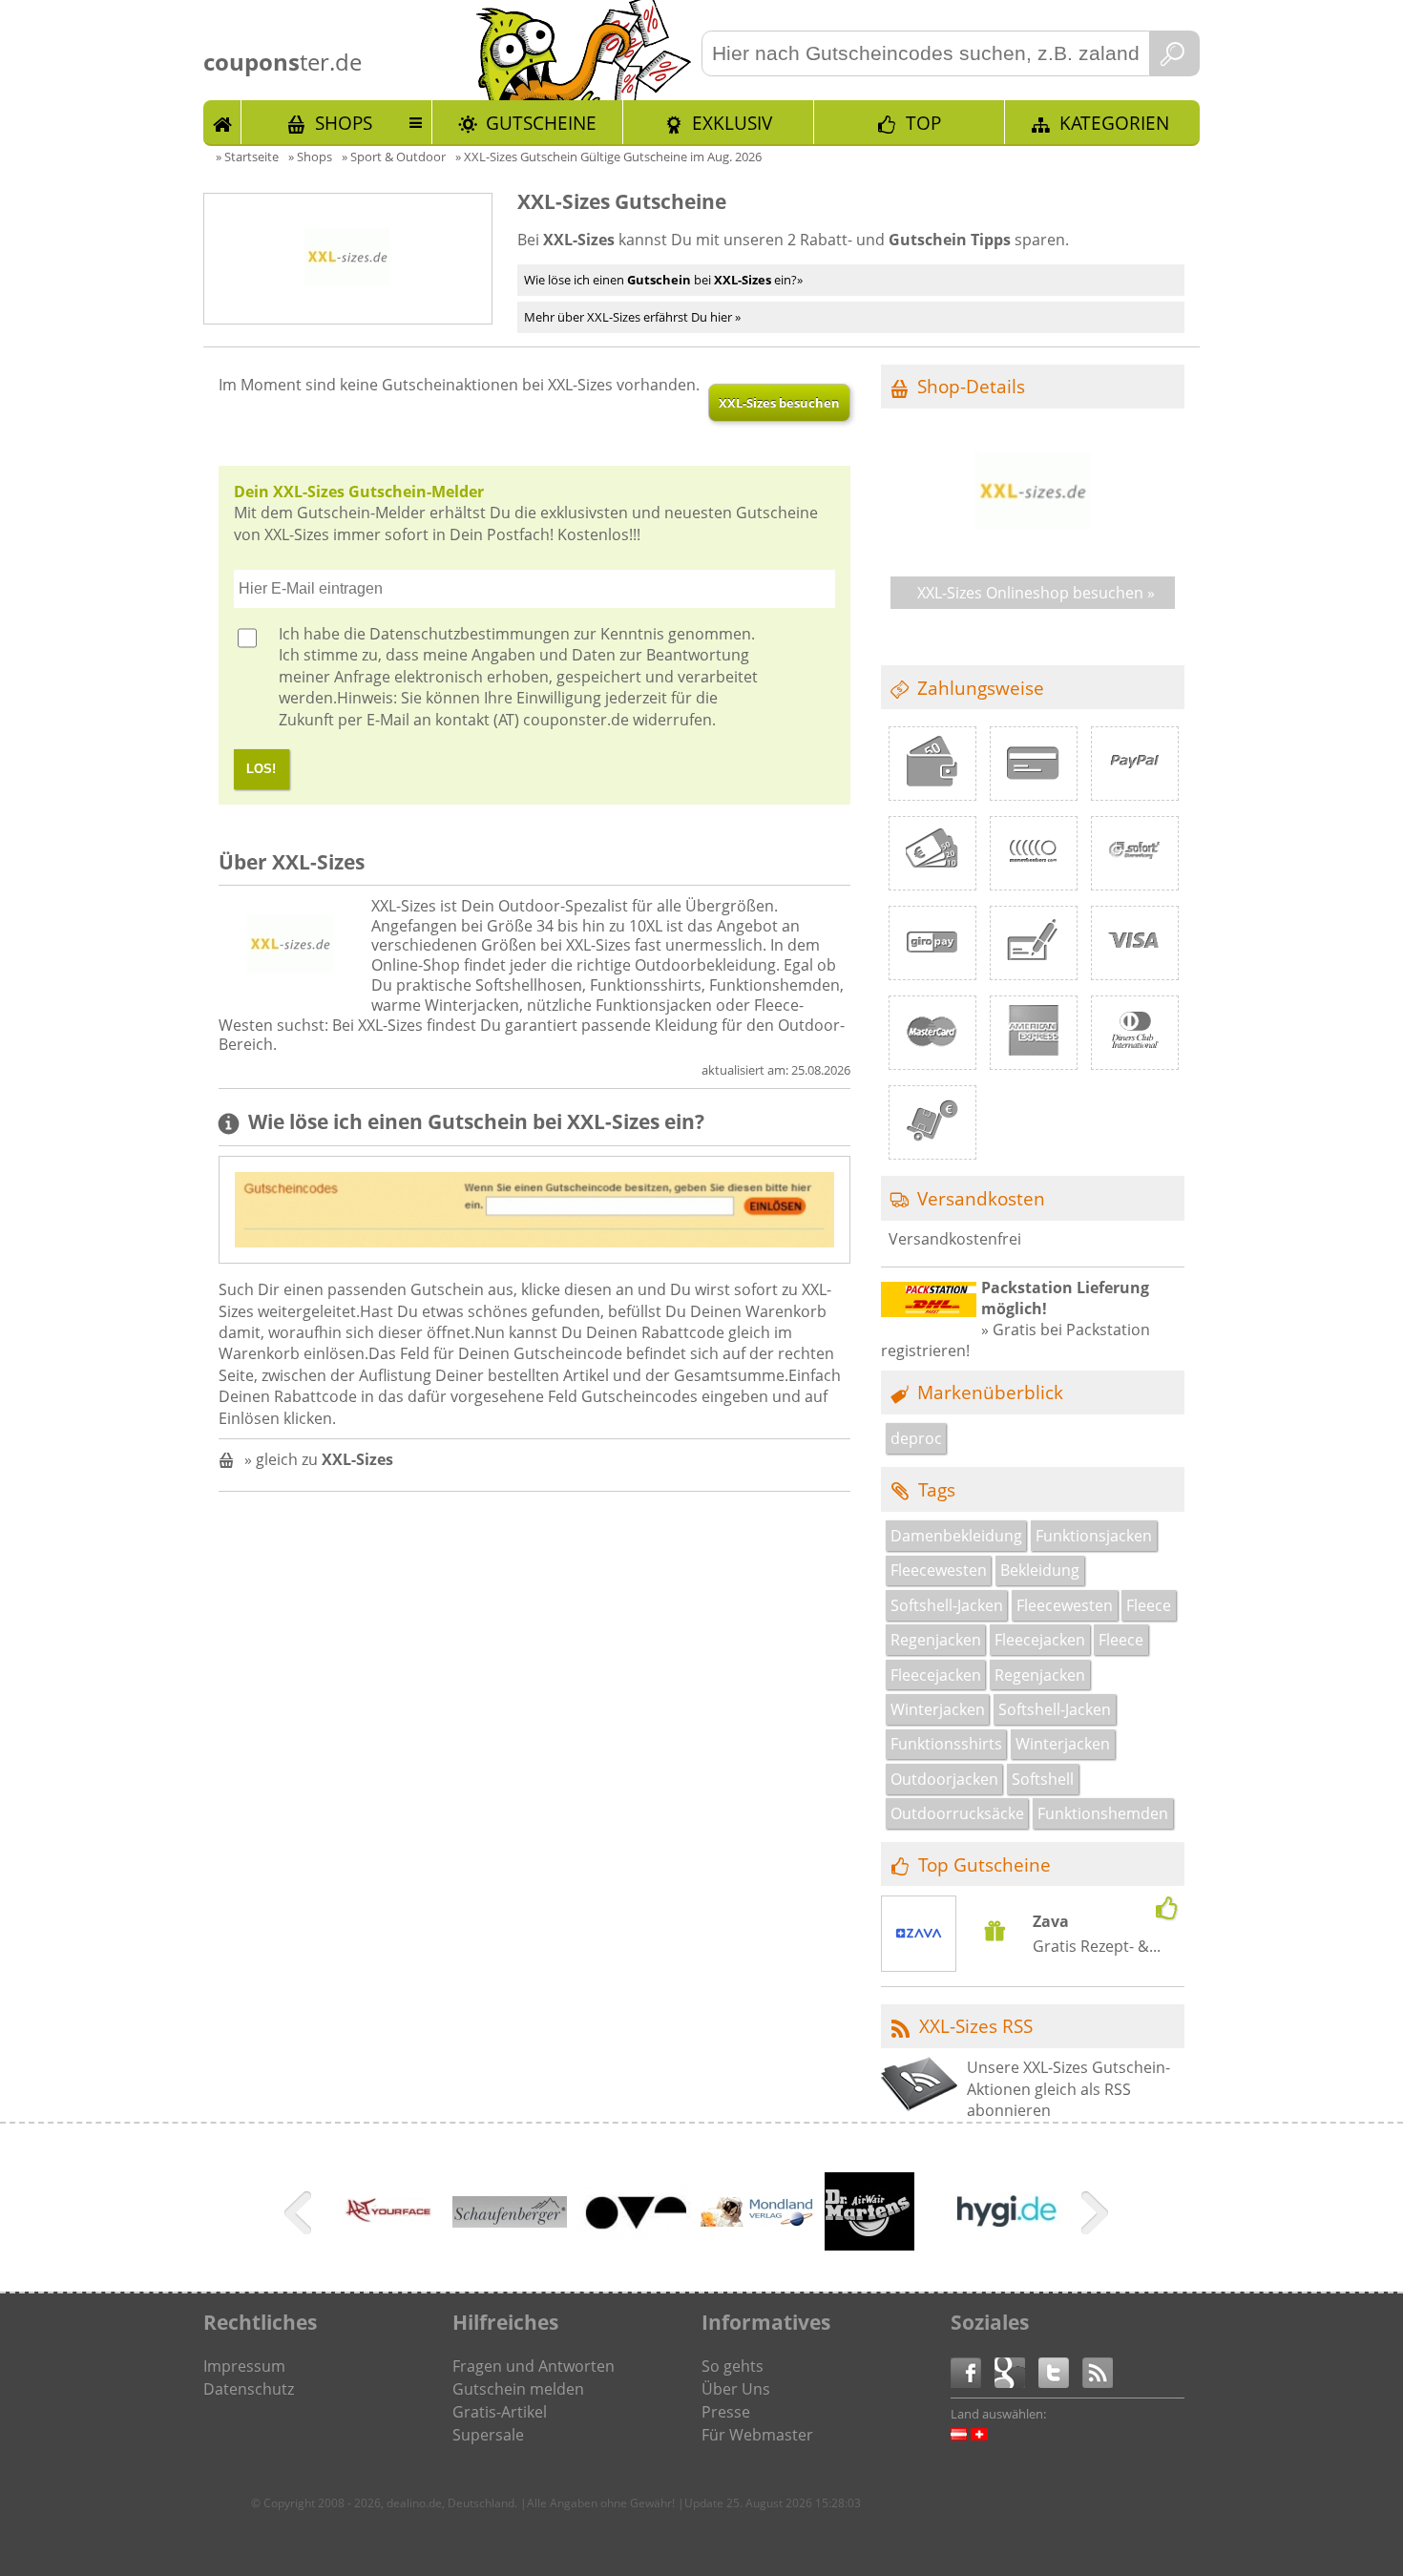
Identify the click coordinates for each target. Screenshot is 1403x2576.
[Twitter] (1060, 2371)
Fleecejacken (1040, 1640)
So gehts (733, 2366)
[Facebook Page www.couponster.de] (973, 2371)
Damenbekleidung (956, 1536)
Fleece (1149, 1605)
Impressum (244, 2366)
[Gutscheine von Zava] (919, 1936)
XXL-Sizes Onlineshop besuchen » (1036, 593)
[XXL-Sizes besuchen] (1033, 549)
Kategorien (1114, 123)
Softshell (1043, 1779)
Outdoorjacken (944, 1779)
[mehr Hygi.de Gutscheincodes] (1006, 2226)
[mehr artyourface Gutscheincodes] (386, 2244)
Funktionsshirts (946, 1744)
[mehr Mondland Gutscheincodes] (758, 2221)
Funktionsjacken (1094, 1536)
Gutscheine (541, 123)
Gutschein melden (518, 2389)
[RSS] (1098, 2371)
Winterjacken (938, 1709)
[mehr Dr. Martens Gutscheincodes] (869, 2245)
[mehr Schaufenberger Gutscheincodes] (510, 2222)
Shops (344, 123)
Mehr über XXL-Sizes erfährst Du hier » (632, 317)
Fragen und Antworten (534, 2366)
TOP (923, 123)
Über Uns (736, 2389)
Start (222, 122)
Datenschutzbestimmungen (470, 634)
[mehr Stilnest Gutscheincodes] (634, 2234)
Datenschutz (249, 2389)
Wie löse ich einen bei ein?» (663, 280)
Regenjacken (936, 1640)
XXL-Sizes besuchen (779, 403)
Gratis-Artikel (500, 2412)
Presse (726, 2412)
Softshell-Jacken (947, 1605)
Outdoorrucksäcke (957, 1813)
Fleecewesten (939, 1570)
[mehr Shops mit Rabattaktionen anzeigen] (300, 2216)
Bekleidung (1040, 1570)
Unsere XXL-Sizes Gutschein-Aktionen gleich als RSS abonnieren (1068, 2089)
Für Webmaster (757, 2435)
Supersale (488, 2435)
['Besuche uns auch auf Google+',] (1016, 2371)
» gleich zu (319, 1459)
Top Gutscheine (984, 1864)
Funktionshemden (1103, 1813)
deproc (916, 1438)
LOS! (261, 769)
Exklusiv (732, 123)
